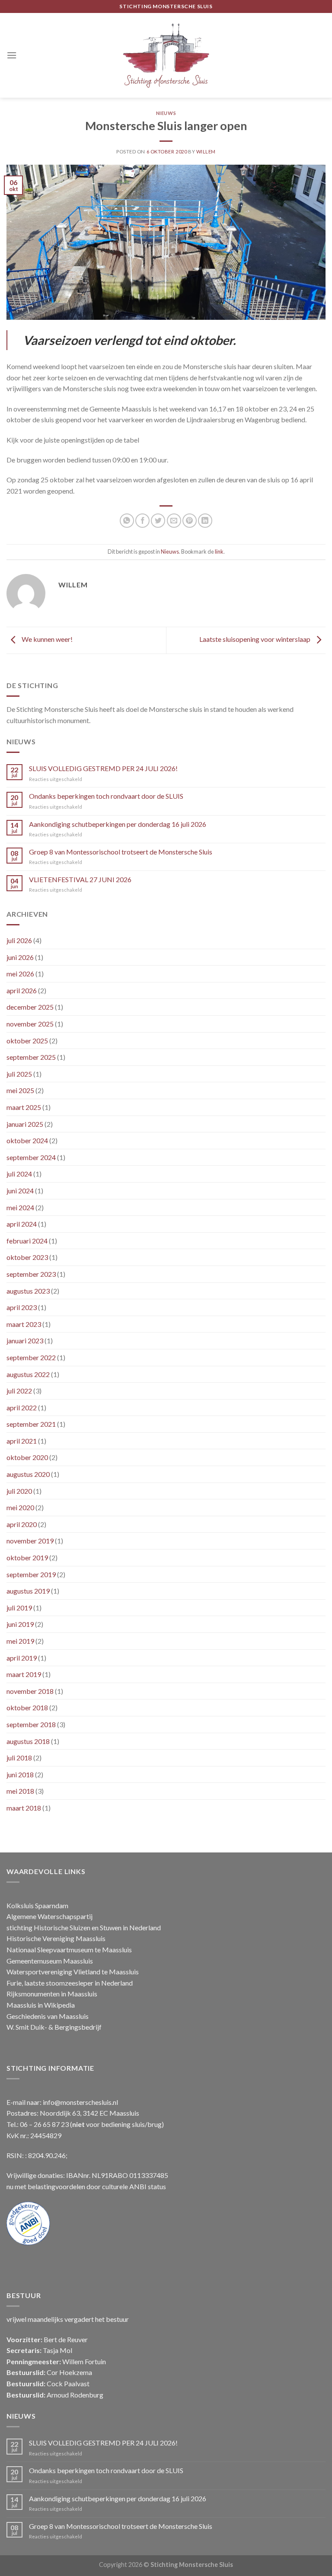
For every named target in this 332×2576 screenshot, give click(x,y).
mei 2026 (20, 974)
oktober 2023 (27, 1257)
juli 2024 (19, 1174)
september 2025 (31, 1057)
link (219, 552)
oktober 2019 (27, 1557)
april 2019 (22, 1658)
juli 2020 (19, 1491)
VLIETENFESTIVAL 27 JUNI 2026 (80, 879)
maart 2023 (24, 1324)
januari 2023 (25, 1341)
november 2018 (30, 1691)
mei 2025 (20, 1090)
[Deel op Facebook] (142, 521)
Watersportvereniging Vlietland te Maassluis (73, 1972)
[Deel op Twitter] (158, 521)
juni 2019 (20, 1624)
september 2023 (31, 1274)
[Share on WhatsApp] (127, 521)
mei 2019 (20, 1641)
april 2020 (22, 1524)
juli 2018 (19, 1758)
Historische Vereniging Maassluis (56, 1938)
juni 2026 (20, 957)
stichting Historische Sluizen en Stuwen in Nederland (84, 1927)
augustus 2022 (28, 1374)
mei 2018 (20, 1791)
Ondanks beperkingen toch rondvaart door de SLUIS (106, 796)
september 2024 (31, 1157)
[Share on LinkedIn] (205, 521)
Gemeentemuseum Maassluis (50, 1961)
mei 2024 (20, 1207)
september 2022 (31, 1357)
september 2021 (31, 1424)
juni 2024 (20, 1191)
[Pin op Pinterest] (190, 521)
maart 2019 (24, 1674)
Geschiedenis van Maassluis (48, 2016)
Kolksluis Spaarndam (37, 1905)
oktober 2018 (27, 1707)
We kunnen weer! (46, 639)
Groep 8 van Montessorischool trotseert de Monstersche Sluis (121, 852)
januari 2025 (25, 1124)
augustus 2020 (28, 1474)
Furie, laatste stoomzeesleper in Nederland (70, 1983)
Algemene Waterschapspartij (49, 1916)
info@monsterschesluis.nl (80, 2102)
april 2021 (22, 1441)
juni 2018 (20, 1774)
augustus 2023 (28, 1291)
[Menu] (12, 55)
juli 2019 (19, 1608)
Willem (206, 151)
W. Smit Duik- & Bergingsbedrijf (54, 2027)
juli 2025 (19, 1074)
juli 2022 (19, 1391)
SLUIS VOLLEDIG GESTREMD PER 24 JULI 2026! (103, 768)
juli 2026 (19, 940)
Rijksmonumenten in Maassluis (52, 1994)
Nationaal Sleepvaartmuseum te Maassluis (69, 1950)
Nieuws (166, 113)
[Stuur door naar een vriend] (174, 521)
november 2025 (30, 1024)
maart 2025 (24, 1107)
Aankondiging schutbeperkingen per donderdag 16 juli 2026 (118, 824)
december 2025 (30, 1007)
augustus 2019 (28, 1591)
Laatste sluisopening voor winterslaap (255, 639)
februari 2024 (27, 1241)
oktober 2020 (27, 1457)
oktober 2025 (27, 1041)
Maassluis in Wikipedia (41, 2005)
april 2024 (22, 1224)
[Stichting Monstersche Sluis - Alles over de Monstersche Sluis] (166, 55)
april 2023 (22, 1307)
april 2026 (22, 990)
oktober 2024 (27, 1140)
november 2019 (30, 1541)
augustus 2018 (28, 1741)
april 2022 (22, 1408)
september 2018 (31, 1724)
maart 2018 (24, 1808)
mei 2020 (20, 1507)
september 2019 (31, 1574)
